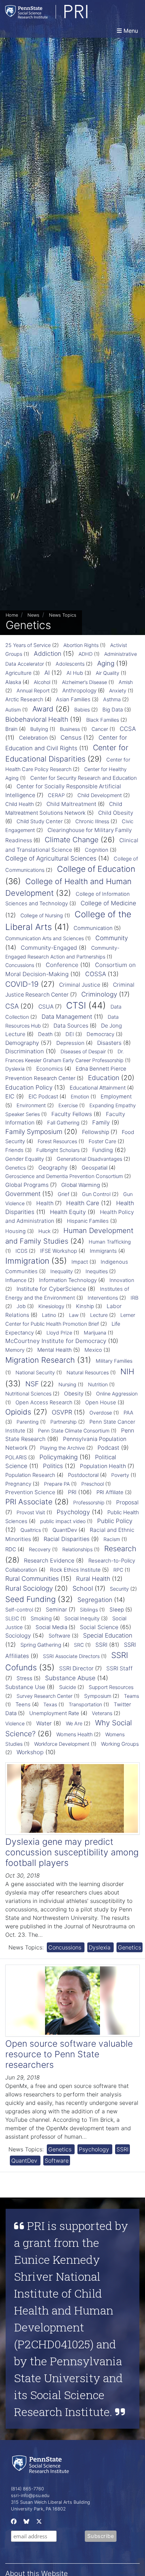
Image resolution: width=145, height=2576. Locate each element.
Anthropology (79, 691)
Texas (50, 1704)
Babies (82, 710)
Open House (101, 1403)
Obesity (74, 1394)
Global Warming (81, 1185)
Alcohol (42, 682)
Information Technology (68, 1280)
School (83, 1588)
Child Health (20, 804)
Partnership (64, 1422)
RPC (118, 1570)
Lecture (99, 1315)
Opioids (18, 1412)
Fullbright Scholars (58, 1150)
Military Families (114, 1361)
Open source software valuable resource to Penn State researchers (69, 2054)
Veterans (102, 1713)
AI (47, 673)
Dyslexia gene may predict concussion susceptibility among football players (72, 1852)
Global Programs (27, 1185)
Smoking (41, 1618)
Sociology (18, 1635)
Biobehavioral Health (37, 719)
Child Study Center (40, 821)
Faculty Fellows (72, 1114)
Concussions (20, 965)
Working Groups (120, 1744)
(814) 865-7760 (27, 2489)
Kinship (85, 1306)
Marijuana (95, 1333)
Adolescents (70, 664)
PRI (72, 1492)
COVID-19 (22, 984)
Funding (103, 1150)
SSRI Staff (119, 1668)
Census (71, 738)
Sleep (117, 1610)
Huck (45, 1231)
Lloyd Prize (59, 1333)
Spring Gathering (41, 1645)
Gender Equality (25, 1159)
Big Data (113, 710)
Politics (53, 1466)
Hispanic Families (88, 1221)
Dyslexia (15, 1069)
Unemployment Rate (54, 1713)
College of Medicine (108, 903)
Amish (126, 682)
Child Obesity (116, 813)
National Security (35, 1372)
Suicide (68, 1687)
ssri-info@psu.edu (30, 2495)
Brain (11, 729)
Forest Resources (57, 1141)
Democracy (100, 1034)
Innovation (122, 1280)
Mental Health (55, 1350)
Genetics (15, 1168)
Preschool (93, 1484)
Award (43, 709)
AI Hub (75, 673)
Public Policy (115, 1521)
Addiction (48, 654)
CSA (12, 1006)
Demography (22, 1043)
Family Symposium (34, 1132)
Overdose (101, 1413)
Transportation (85, 1704)
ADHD (86, 654)
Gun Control (96, 1194)
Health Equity (68, 1212)
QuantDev (65, 1530)
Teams (131, 1696)
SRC (79, 1645)
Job (21, 1306)
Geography (53, 1167)
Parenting (28, 1422)
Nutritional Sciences (28, 1394)
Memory (15, 1350)
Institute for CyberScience (51, 1289)
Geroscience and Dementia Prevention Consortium (64, 1176)
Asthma (112, 700)
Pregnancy (18, 1484)
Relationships (77, 1549)
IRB (134, 1298)
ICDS (21, 1251)
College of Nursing (42, 915)
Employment (116, 1096)
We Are (74, 1724)
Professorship (89, 1502)
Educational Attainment (98, 1088)
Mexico (93, 1350)
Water (44, 1723)
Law (74, 1315)
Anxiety (118, 691)
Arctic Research (24, 699)
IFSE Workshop (59, 1251)
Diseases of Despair (83, 1051)
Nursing (67, 1384)
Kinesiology (51, 1306)
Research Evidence (49, 1560)
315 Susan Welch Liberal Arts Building (51, 2502)
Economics (50, 1069)
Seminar (56, 1610)
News (33, 615)
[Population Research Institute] (65, 12)
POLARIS (16, 1458)
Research (120, 1549)
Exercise (68, 1105)
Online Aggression (117, 1394)
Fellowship (96, 1132)
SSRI (101, 1645)
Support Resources (111, 1687)
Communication (93, 928)
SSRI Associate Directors (71, 1656)
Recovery (40, 1549)
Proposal (127, 1502)
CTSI (76, 1005)
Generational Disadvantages (89, 1159)
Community (112, 938)
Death (45, 1034)
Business (70, 729)
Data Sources (71, 1026)
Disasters (109, 1043)
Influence (16, 1280)
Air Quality (108, 673)
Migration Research (40, 1360)
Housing (15, 1231)
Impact (80, 1262)
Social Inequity (82, 1619)
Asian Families (73, 700)
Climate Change (72, 840)
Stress (24, 1678)
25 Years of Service (28, 645)
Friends (14, 1150)
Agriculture (18, 673)
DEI (70, 1034)
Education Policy (29, 1087)
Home (12, 615)
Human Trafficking (110, 1242)
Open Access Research (44, 1403)
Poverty (120, 1475)
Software (59, 1636)
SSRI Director (76, 1668)
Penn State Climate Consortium (74, 1431)
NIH (127, 1371)
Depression (70, 1043)
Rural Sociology (29, 1588)
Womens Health (74, 1734)
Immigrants (103, 1251)
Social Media (51, 1627)
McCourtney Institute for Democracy (56, 1341)
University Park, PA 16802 (38, 2509)
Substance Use (25, 1687)
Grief (64, 1194)
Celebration (33, 738)
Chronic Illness (92, 821)
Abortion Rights (81, 645)
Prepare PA (57, 1484)
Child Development (100, 795)
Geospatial (94, 1168)
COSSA (96, 974)
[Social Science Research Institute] (42, 2464)
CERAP (56, 795)
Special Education (108, 1635)
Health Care (83, 1203)
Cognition (97, 850)
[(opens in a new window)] (13, 2523)
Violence (15, 1723)
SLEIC (12, 1618)
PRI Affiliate (110, 1492)
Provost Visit (31, 1512)
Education (104, 1078)
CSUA (46, 1007)
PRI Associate (29, 1502)
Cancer (100, 729)
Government (23, 1194)
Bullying (39, 729)
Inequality (62, 1271)
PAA (128, 1413)
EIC (10, 1096)
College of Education (96, 869)
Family (101, 1122)
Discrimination (25, 1051)
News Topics (63, 615)
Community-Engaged (49, 948)
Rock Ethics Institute (75, 1570)
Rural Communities (32, 1579)
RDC (11, 1549)
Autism (13, 710)
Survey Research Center (45, 1696)
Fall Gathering (63, 1123)
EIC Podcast (43, 1096)
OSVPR (62, 1412)
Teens (23, 1704)
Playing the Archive (62, 1448)
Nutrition (98, 1384)
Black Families (103, 720)
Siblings (89, 1610)
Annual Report (33, 691)
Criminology (99, 994)
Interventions (103, 1298)
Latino (49, 1315)
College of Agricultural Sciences (51, 858)
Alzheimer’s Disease (84, 682)
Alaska (13, 682)
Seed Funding (30, 1599)
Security (119, 1589)
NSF (32, 1384)
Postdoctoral (83, 1475)
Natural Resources (88, 1372)
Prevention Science (30, 1492)
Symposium (98, 1696)
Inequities (97, 1271)
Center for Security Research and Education (84, 778)
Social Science (99, 1627)
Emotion (80, 1096)
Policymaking (59, 1457)
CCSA (128, 729)
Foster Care (102, 1141)
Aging (106, 663)
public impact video (63, 1521)
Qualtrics (31, 1530)
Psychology (73, 1512)
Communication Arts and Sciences (45, 938)
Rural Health (93, 1579)
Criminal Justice (80, 985)
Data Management (67, 1017)
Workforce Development (62, 1744)
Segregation (95, 1600)
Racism (112, 1539)
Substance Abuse (70, 1678)
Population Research (30, 1475)
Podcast (108, 1448)
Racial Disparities (67, 1539)
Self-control (19, 1610)
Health (45, 1203)
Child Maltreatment (71, 804)
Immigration (27, 1261)
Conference (62, 965)
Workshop (30, 1752)
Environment (31, 1105)
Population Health (103, 1466)
